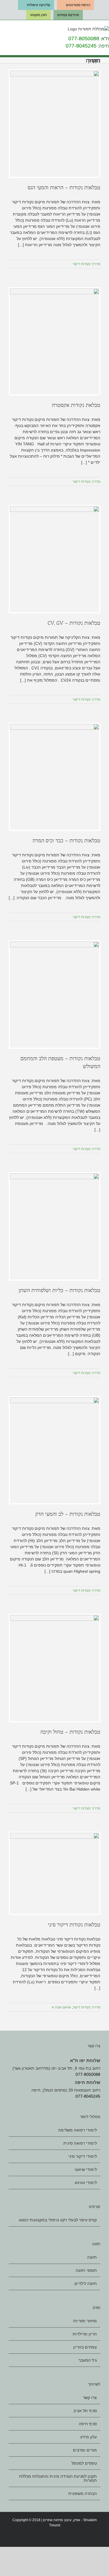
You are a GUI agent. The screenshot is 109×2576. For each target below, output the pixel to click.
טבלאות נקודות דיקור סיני (74, 1925)
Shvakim (90, 2520)
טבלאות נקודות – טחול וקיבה (70, 1732)
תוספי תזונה (86, 2270)
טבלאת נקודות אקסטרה (76, 405)
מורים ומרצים (85, 2450)
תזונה (92, 2257)
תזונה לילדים (86, 2283)
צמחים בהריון (85, 2347)
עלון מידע (89, 2437)
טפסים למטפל (84, 2463)
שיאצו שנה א (61, 2007)
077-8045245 (81, 46)
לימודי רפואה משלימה (77, 2130)
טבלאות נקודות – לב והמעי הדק (68, 1514)
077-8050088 (84, 38)
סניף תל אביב (85, 2411)
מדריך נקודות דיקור (86, 264)
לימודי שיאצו (86, 2169)
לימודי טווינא (86, 2183)
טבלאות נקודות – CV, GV (74, 623)
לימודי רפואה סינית (80, 2143)
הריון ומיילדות (85, 2334)
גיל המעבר (88, 2360)
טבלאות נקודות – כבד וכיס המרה (66, 841)
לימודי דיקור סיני (83, 2156)
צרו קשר (90, 2398)
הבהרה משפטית (83, 2493)
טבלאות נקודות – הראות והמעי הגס (64, 188)
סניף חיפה (88, 2424)
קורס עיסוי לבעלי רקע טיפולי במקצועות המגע (58, 2220)
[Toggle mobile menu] (2, 30)
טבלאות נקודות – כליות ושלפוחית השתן (59, 1290)
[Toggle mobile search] (11, 30)
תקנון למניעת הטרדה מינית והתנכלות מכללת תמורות (58, 2478)
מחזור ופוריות (85, 2321)
